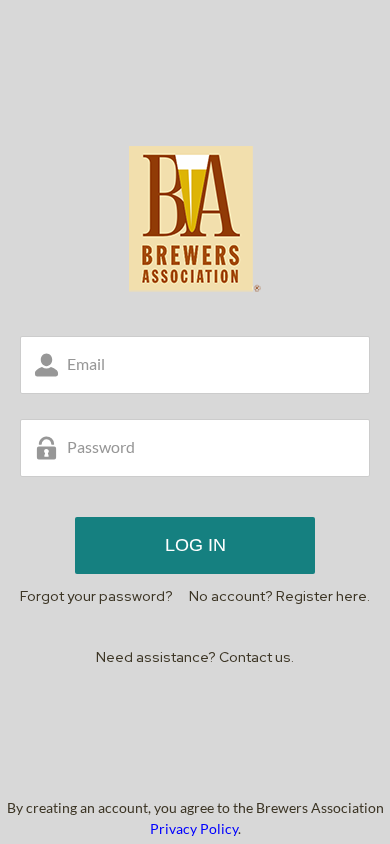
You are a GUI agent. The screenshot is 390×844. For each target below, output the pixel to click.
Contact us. (256, 657)
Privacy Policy (194, 828)
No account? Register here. (279, 596)
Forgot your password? (96, 596)
